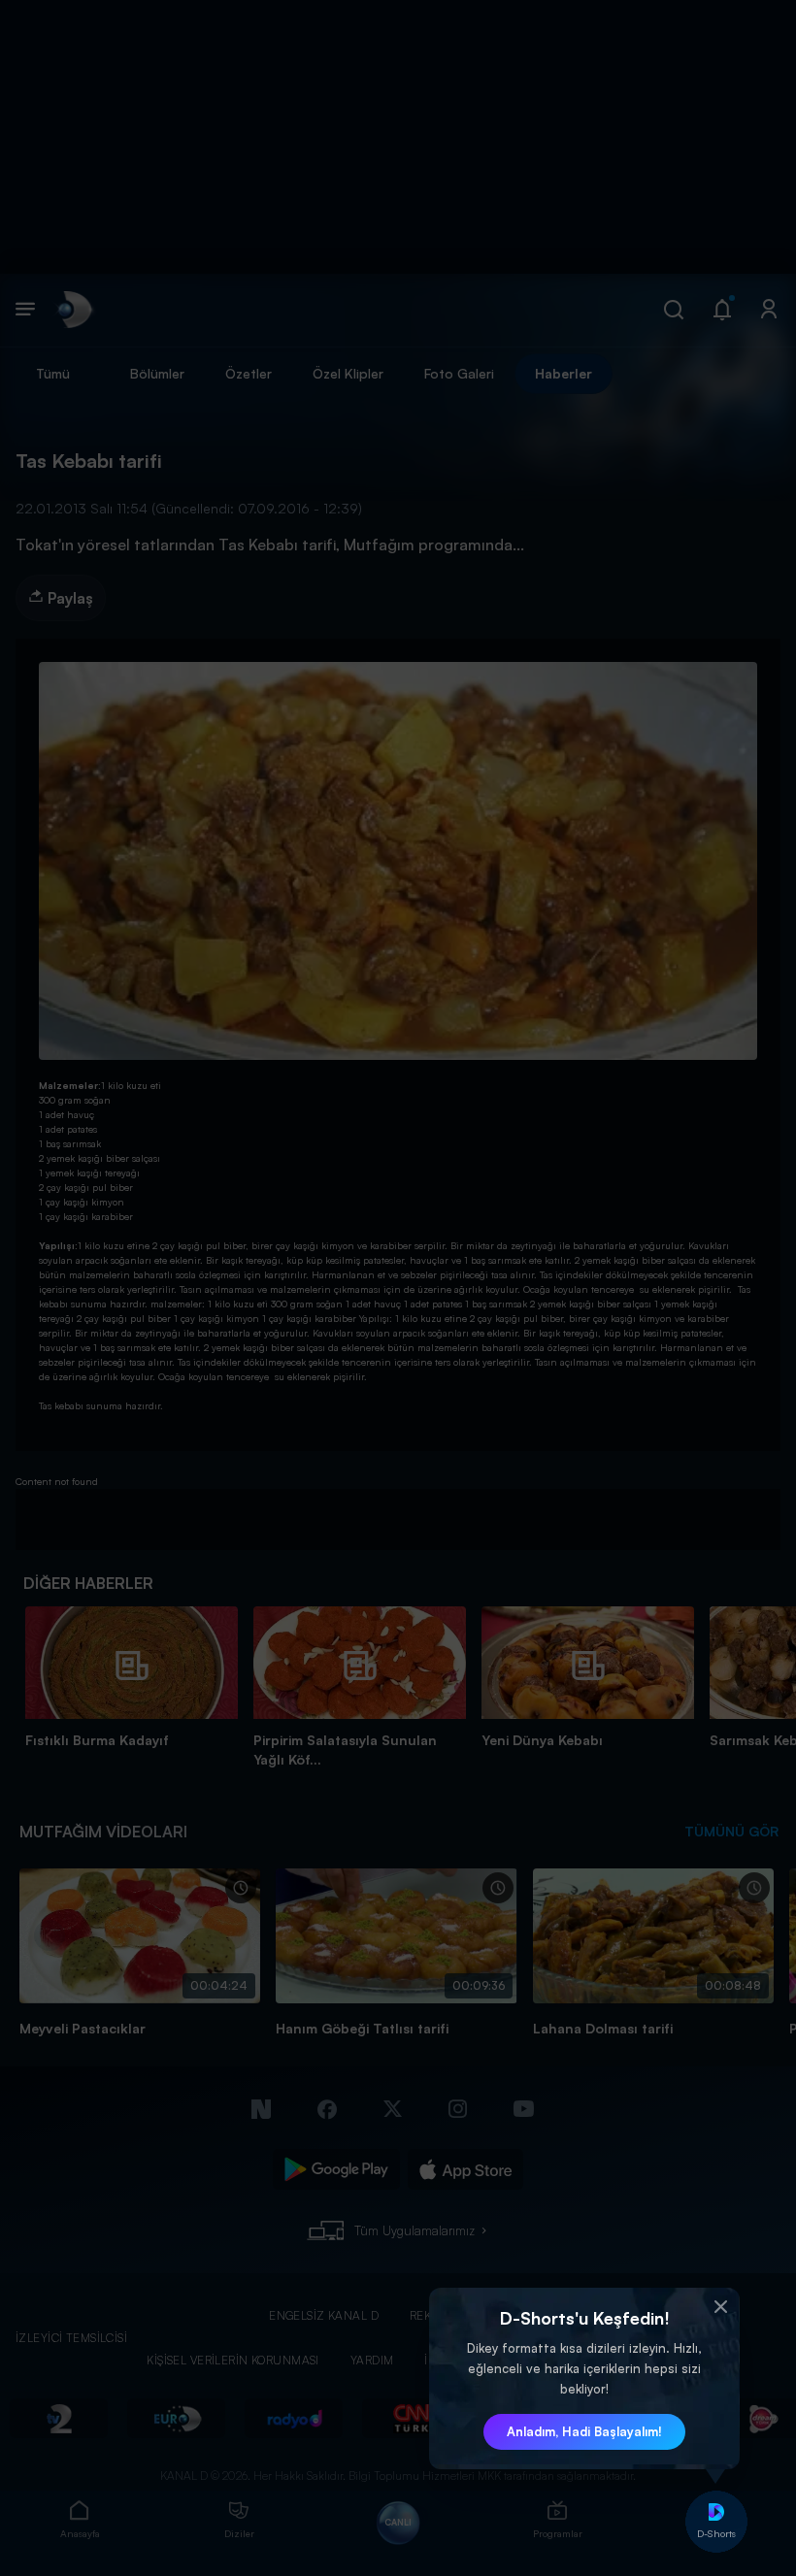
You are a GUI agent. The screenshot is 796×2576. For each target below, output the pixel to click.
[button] (720, 2307)
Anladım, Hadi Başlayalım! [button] (584, 2431)
